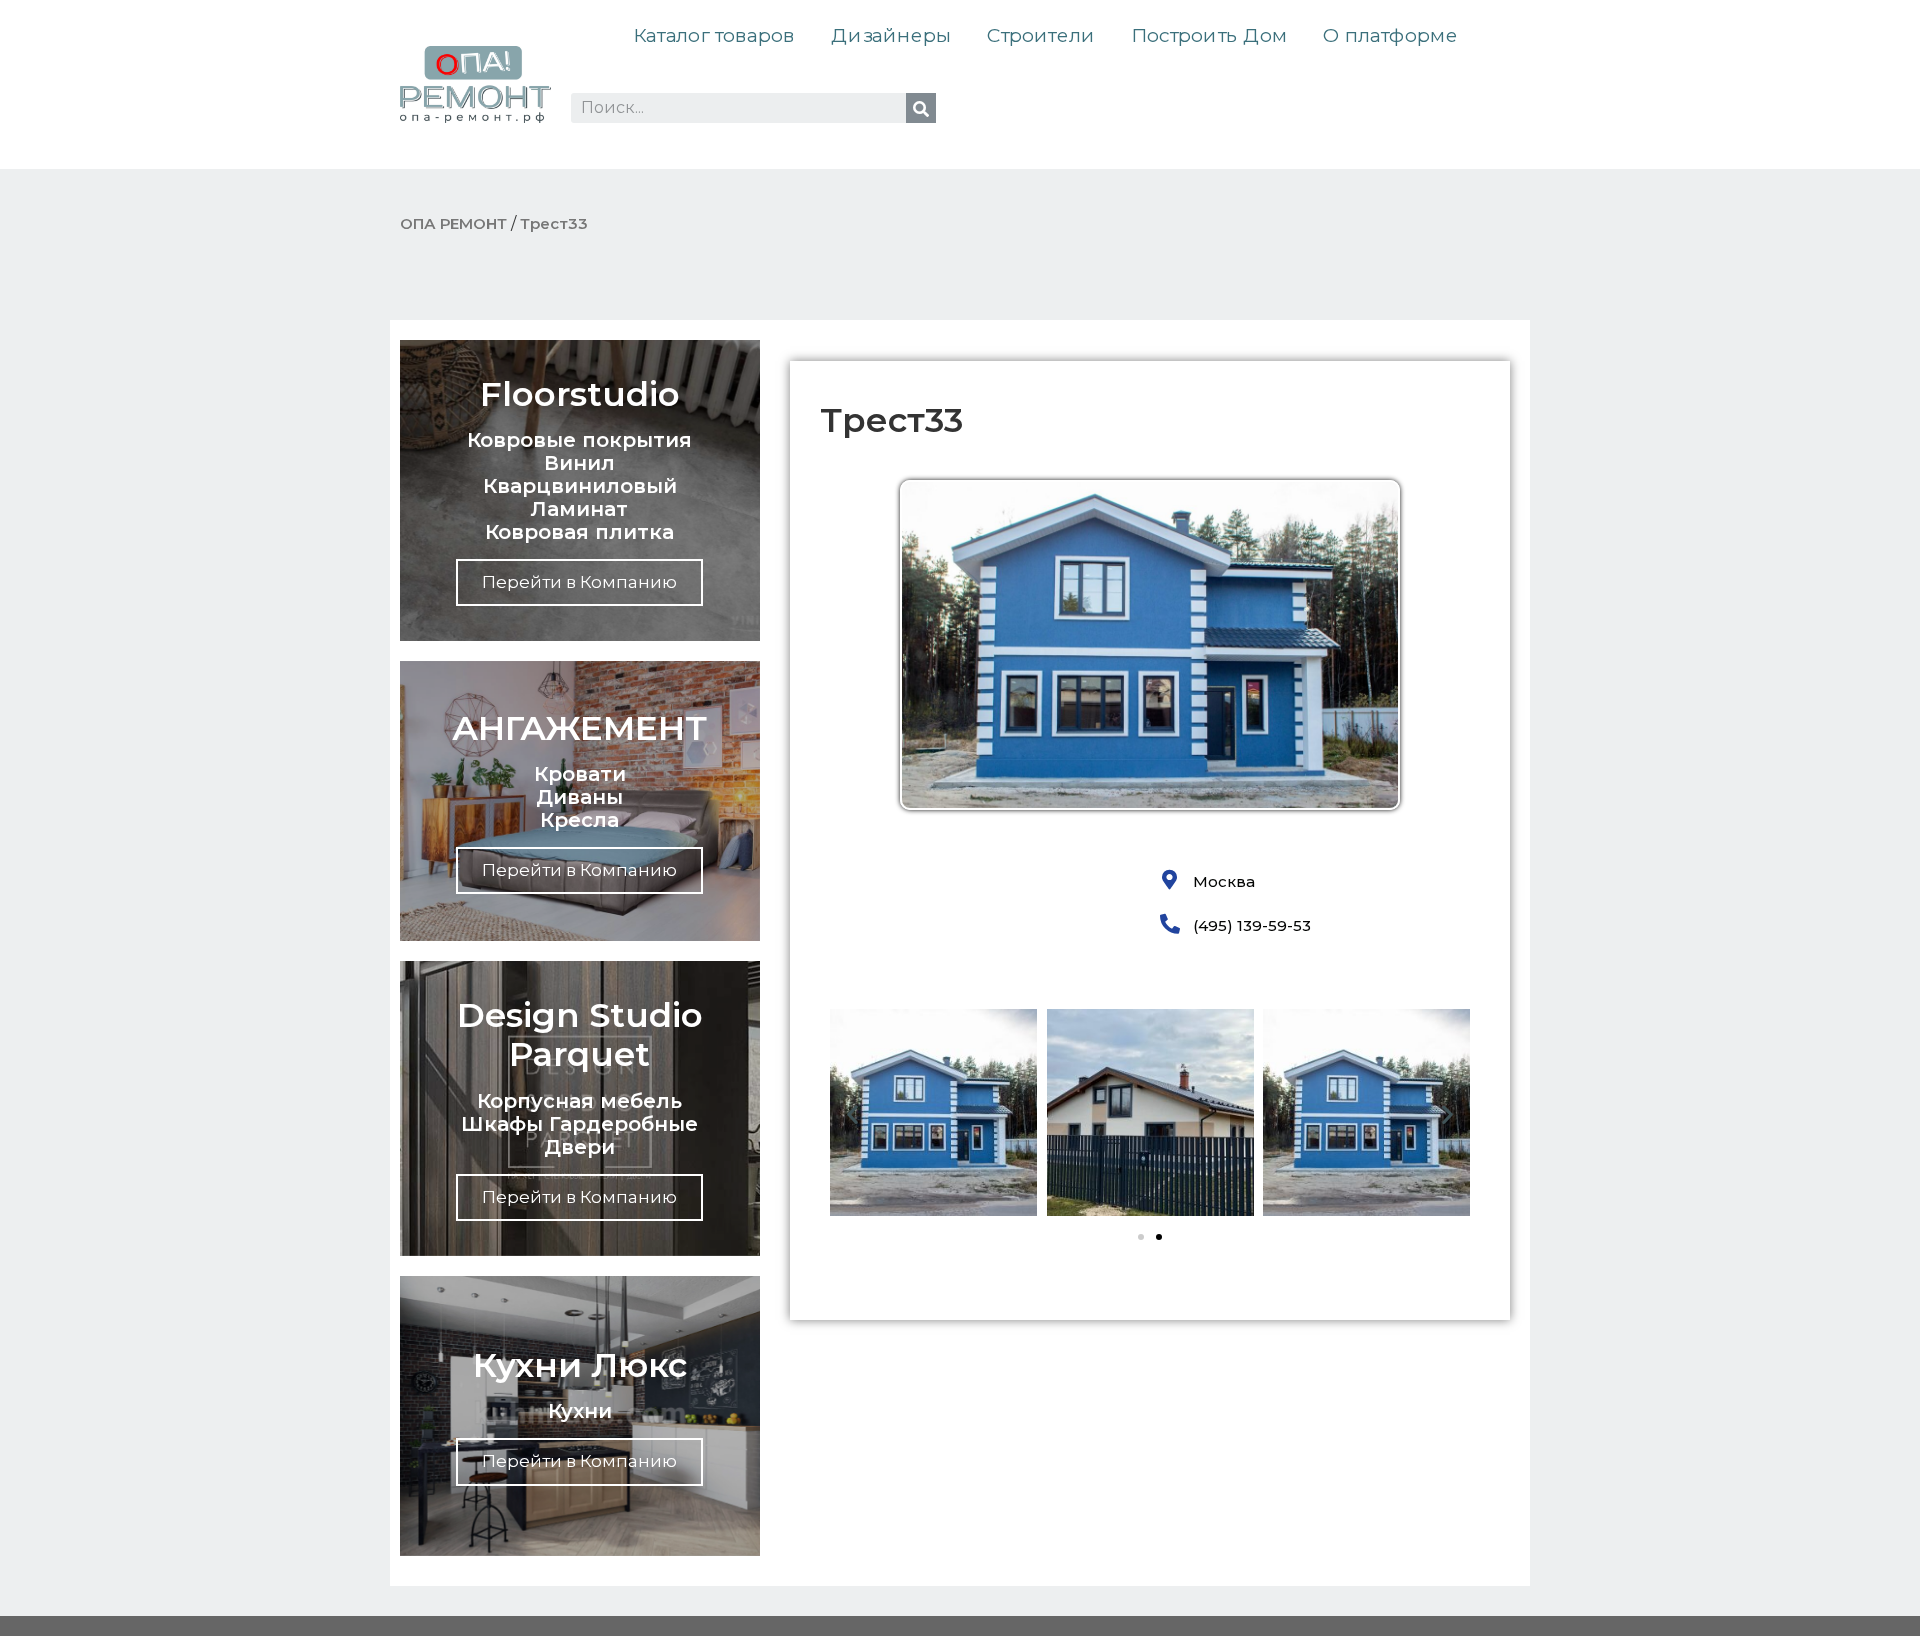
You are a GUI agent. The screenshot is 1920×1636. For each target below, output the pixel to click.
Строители (1041, 35)
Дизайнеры (891, 35)
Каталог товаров (714, 35)
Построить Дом (1209, 35)
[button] (852, 1114)
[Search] (921, 108)
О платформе (1390, 35)
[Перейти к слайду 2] (1159, 1237)
